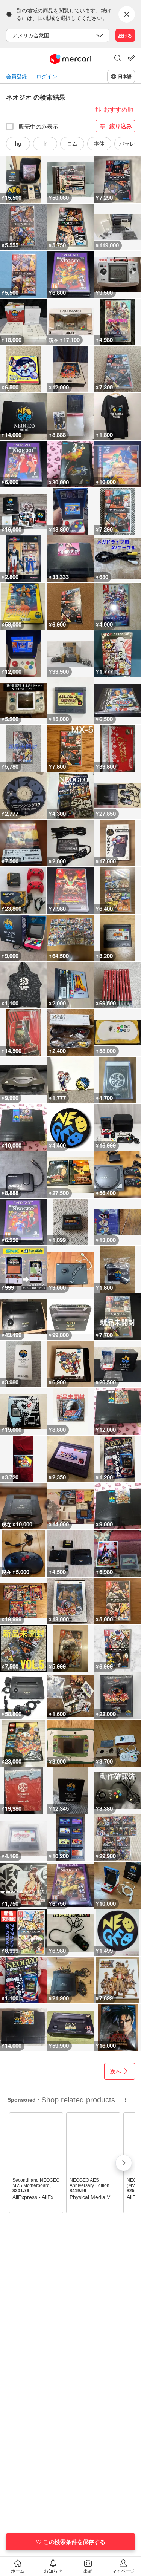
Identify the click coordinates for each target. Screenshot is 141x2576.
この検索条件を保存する (74, 2542)
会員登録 (17, 76)
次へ (116, 2071)
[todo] (131, 58)
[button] (118, 59)
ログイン (47, 76)
